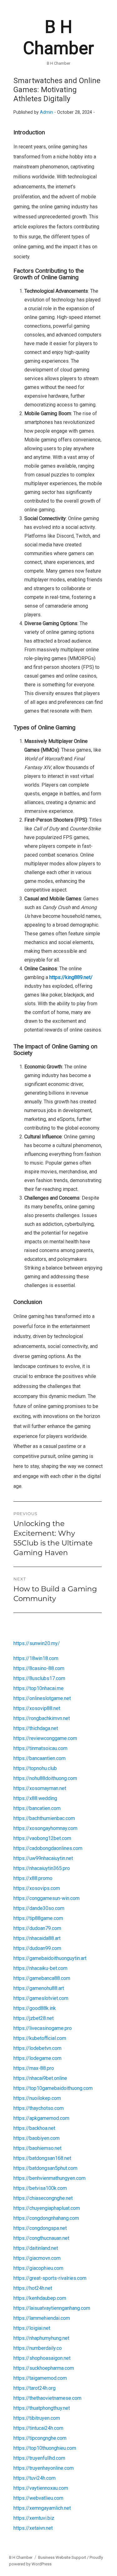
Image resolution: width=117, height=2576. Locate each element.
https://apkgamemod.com (41, 2118)
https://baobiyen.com (37, 2138)
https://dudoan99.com (37, 1948)
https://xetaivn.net (33, 2528)
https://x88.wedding (35, 1798)
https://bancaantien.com (39, 1758)
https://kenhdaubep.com (40, 2298)
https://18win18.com (36, 1658)
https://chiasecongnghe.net (43, 2198)
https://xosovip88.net (37, 1708)
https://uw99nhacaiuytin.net (43, 1858)
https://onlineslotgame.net (42, 1698)
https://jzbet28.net (34, 2018)
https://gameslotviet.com (41, 1998)
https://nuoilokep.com (37, 2098)
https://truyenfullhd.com (39, 2458)
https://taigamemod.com (40, 2378)
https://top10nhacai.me (39, 1688)
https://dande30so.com (39, 1908)
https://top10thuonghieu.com (45, 2448)
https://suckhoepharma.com (44, 2368)
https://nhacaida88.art (37, 1938)
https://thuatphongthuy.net (42, 2408)
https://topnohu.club (35, 1768)
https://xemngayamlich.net (42, 2508)
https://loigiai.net (32, 2328)
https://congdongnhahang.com (46, 2218)
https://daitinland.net (36, 2248)
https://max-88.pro (34, 2068)
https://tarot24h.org (34, 2388)
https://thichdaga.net (36, 1728)
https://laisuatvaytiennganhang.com (52, 2308)
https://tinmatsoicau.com (40, 1748)
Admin (46, 112)
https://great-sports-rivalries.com (50, 2278)
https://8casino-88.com (39, 1668)
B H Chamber (21, 2557)
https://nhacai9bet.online (40, 2078)
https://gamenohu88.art (39, 1988)
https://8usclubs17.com (39, 1678)
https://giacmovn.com (37, 2258)
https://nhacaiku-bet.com (40, 1968)
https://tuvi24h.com (34, 2478)
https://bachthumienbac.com (44, 1818)
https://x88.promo (33, 1878)
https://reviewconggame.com (45, 1738)
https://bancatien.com (37, 1808)
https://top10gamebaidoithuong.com (53, 2088)
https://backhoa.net (34, 2128)
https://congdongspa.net (40, 2228)
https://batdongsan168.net (42, 2158)
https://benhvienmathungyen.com (49, 2178)
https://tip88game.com (38, 1918)
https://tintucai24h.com (38, 2428)
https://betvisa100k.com (40, 2188)
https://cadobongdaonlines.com (48, 1848)
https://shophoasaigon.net (42, 2358)
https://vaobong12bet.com (42, 1838)
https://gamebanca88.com (42, 1978)
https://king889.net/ (71, 977)
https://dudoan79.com (37, 1928)
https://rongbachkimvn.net (42, 1718)
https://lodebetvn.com (37, 2048)
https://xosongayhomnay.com (45, 1828)
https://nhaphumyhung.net (41, 2338)
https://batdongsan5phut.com (45, 2168)
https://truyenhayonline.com (44, 2468)
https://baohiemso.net (37, 2148)
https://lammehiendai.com (42, 2318)
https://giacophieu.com (38, 2268)
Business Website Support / (64, 2557)
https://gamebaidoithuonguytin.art (50, 1958)
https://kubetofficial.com (40, 2038)
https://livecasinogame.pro (43, 2028)
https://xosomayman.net (40, 1788)
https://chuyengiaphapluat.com (47, 2208)
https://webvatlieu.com (38, 2498)
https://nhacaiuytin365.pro (42, 1868)
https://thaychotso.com (39, 2108)
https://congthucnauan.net (41, 2238)
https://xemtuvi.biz (34, 2518)
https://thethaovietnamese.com (47, 2398)
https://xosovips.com (37, 1888)
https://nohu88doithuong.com (45, 1778)
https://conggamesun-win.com (46, 1898)
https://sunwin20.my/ (37, 1643)
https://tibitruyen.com (37, 2418)
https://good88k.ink (35, 2008)
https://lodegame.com (37, 2058)
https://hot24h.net (33, 2288)
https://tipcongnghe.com (40, 2438)
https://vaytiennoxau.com (41, 2488)
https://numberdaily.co (38, 2348)
